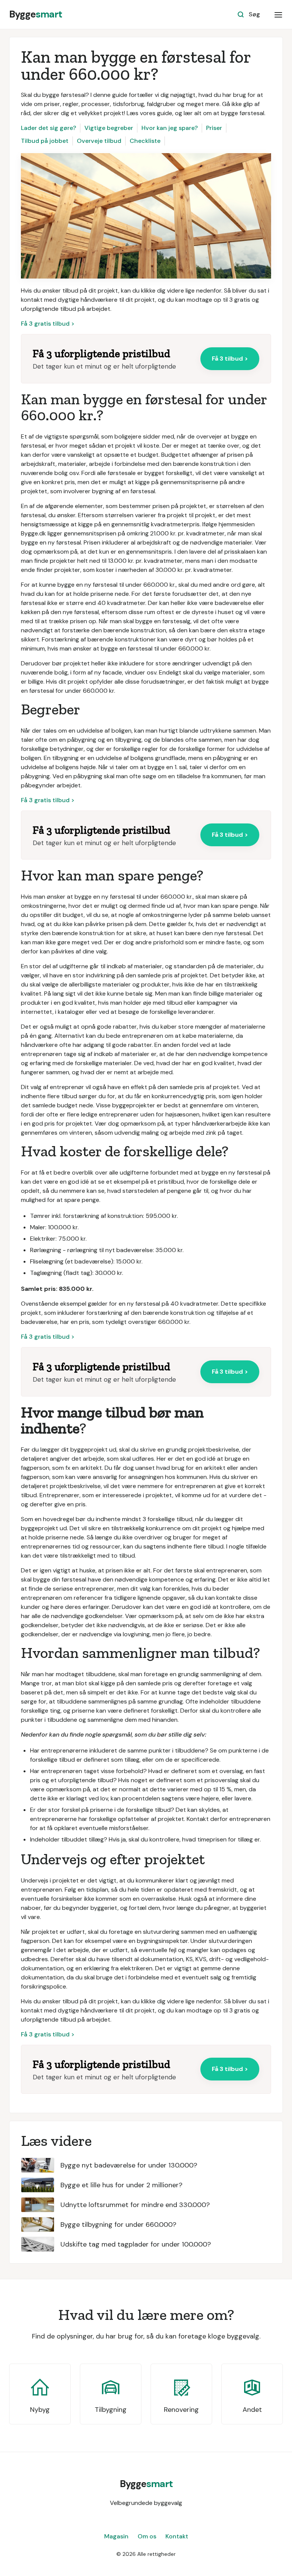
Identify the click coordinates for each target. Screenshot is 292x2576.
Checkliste (145, 141)
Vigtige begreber (109, 128)
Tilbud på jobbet (45, 141)
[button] (278, 14)
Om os (147, 2536)
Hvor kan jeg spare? (170, 128)
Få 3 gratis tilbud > (48, 324)
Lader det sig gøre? (48, 128)
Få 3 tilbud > (230, 359)
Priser (214, 128)
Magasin (116, 2536)
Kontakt (177, 2536)
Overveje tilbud (99, 141)
